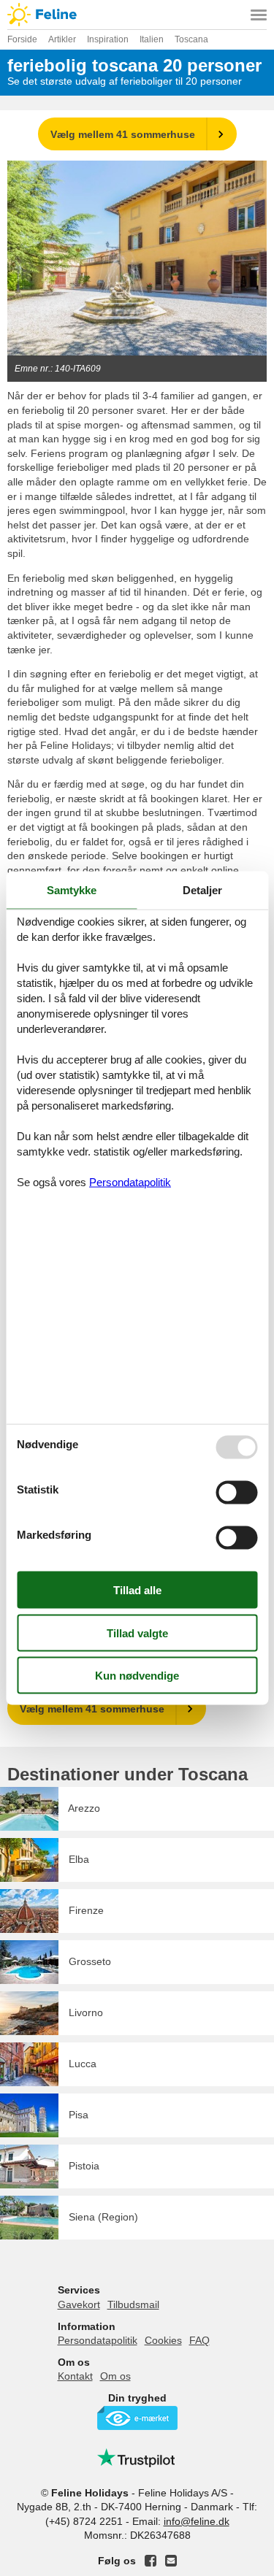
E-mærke (137, 2418)
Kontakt (75, 2376)
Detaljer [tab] (202, 889)
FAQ (199, 2340)
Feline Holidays (137, 15)
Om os (115, 2376)
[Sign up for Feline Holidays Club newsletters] (171, 2561)
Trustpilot (137, 2458)
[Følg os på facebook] (151, 2561)
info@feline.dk (197, 2521)
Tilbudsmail (133, 2304)
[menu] (259, 15)
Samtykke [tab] (72, 889)
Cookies (163, 2340)
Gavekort (79, 2304)
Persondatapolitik (98, 2340)
